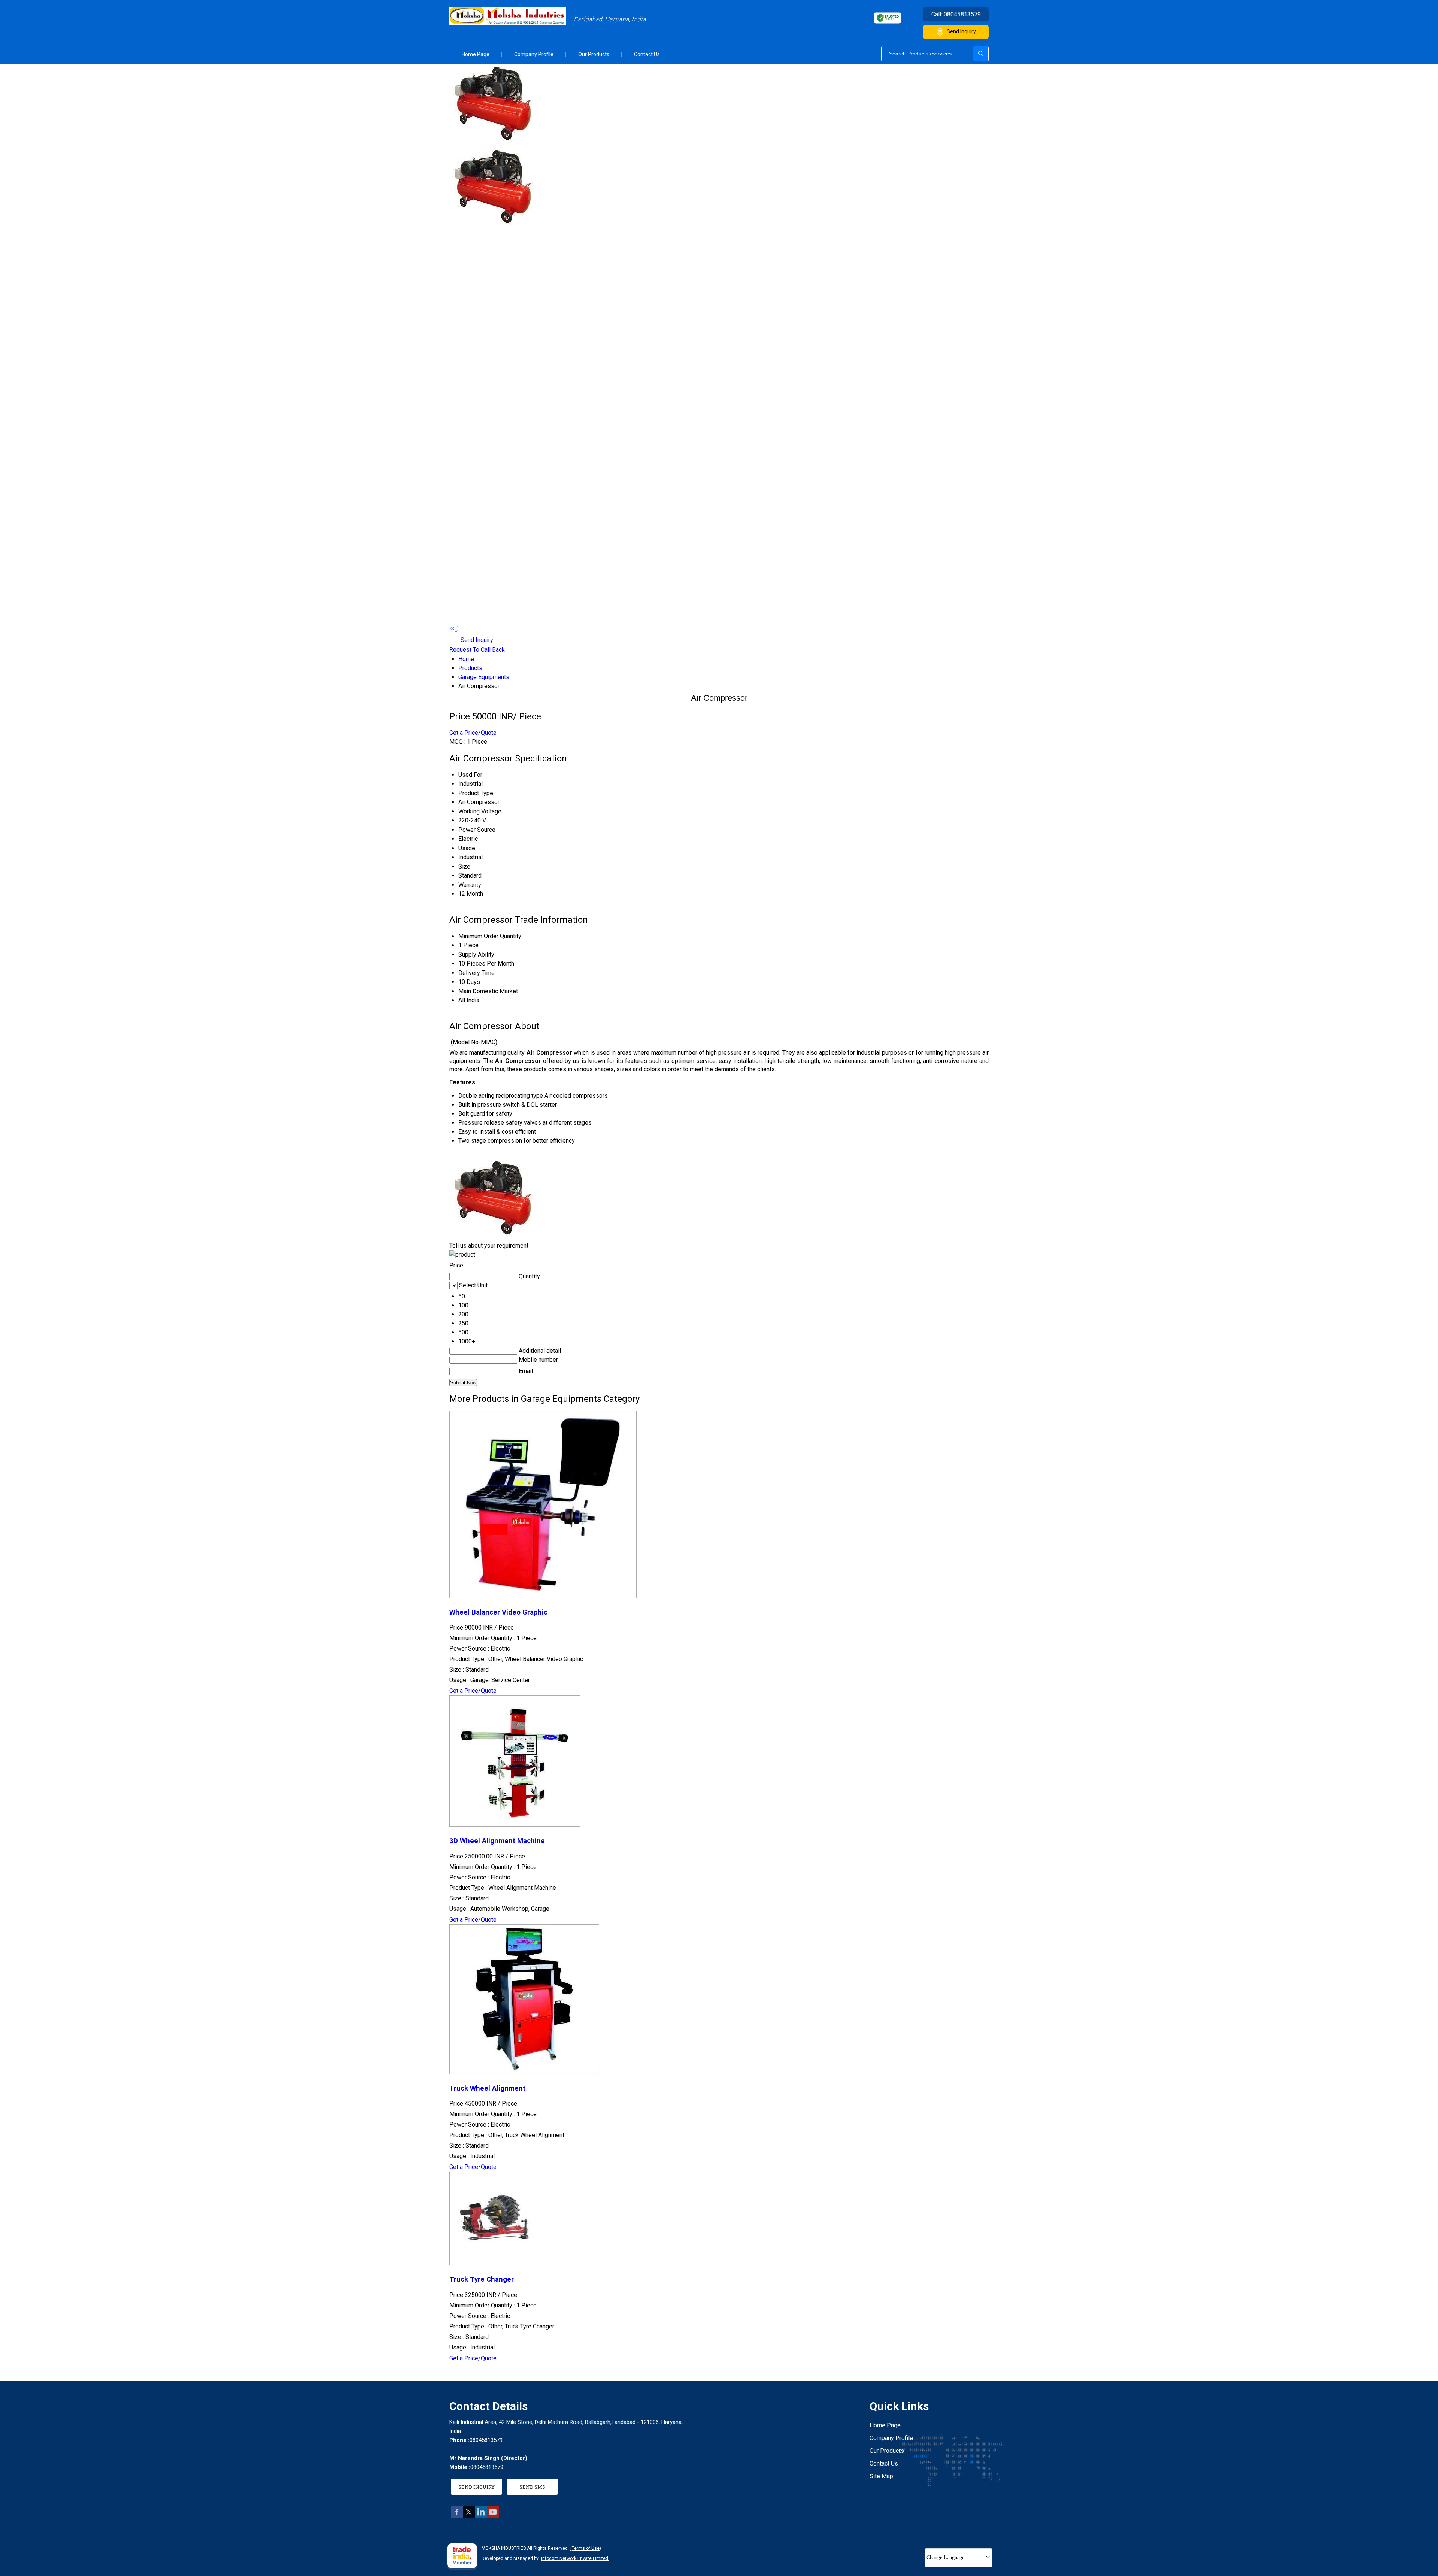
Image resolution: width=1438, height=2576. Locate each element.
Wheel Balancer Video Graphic (498, 1612)
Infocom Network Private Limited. (575, 2558)
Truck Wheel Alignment (487, 2088)
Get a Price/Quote (473, 733)
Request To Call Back (477, 650)
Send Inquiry (961, 31)
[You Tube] (493, 2516)
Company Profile (534, 54)
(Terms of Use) (586, 2548)
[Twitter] (469, 2516)
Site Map (881, 2476)
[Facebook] (457, 2516)
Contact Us (647, 54)
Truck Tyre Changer (482, 2279)
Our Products (594, 54)
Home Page (476, 54)
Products (470, 668)
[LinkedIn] (481, 2516)
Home (466, 659)
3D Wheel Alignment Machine (497, 1841)
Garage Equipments (484, 677)
